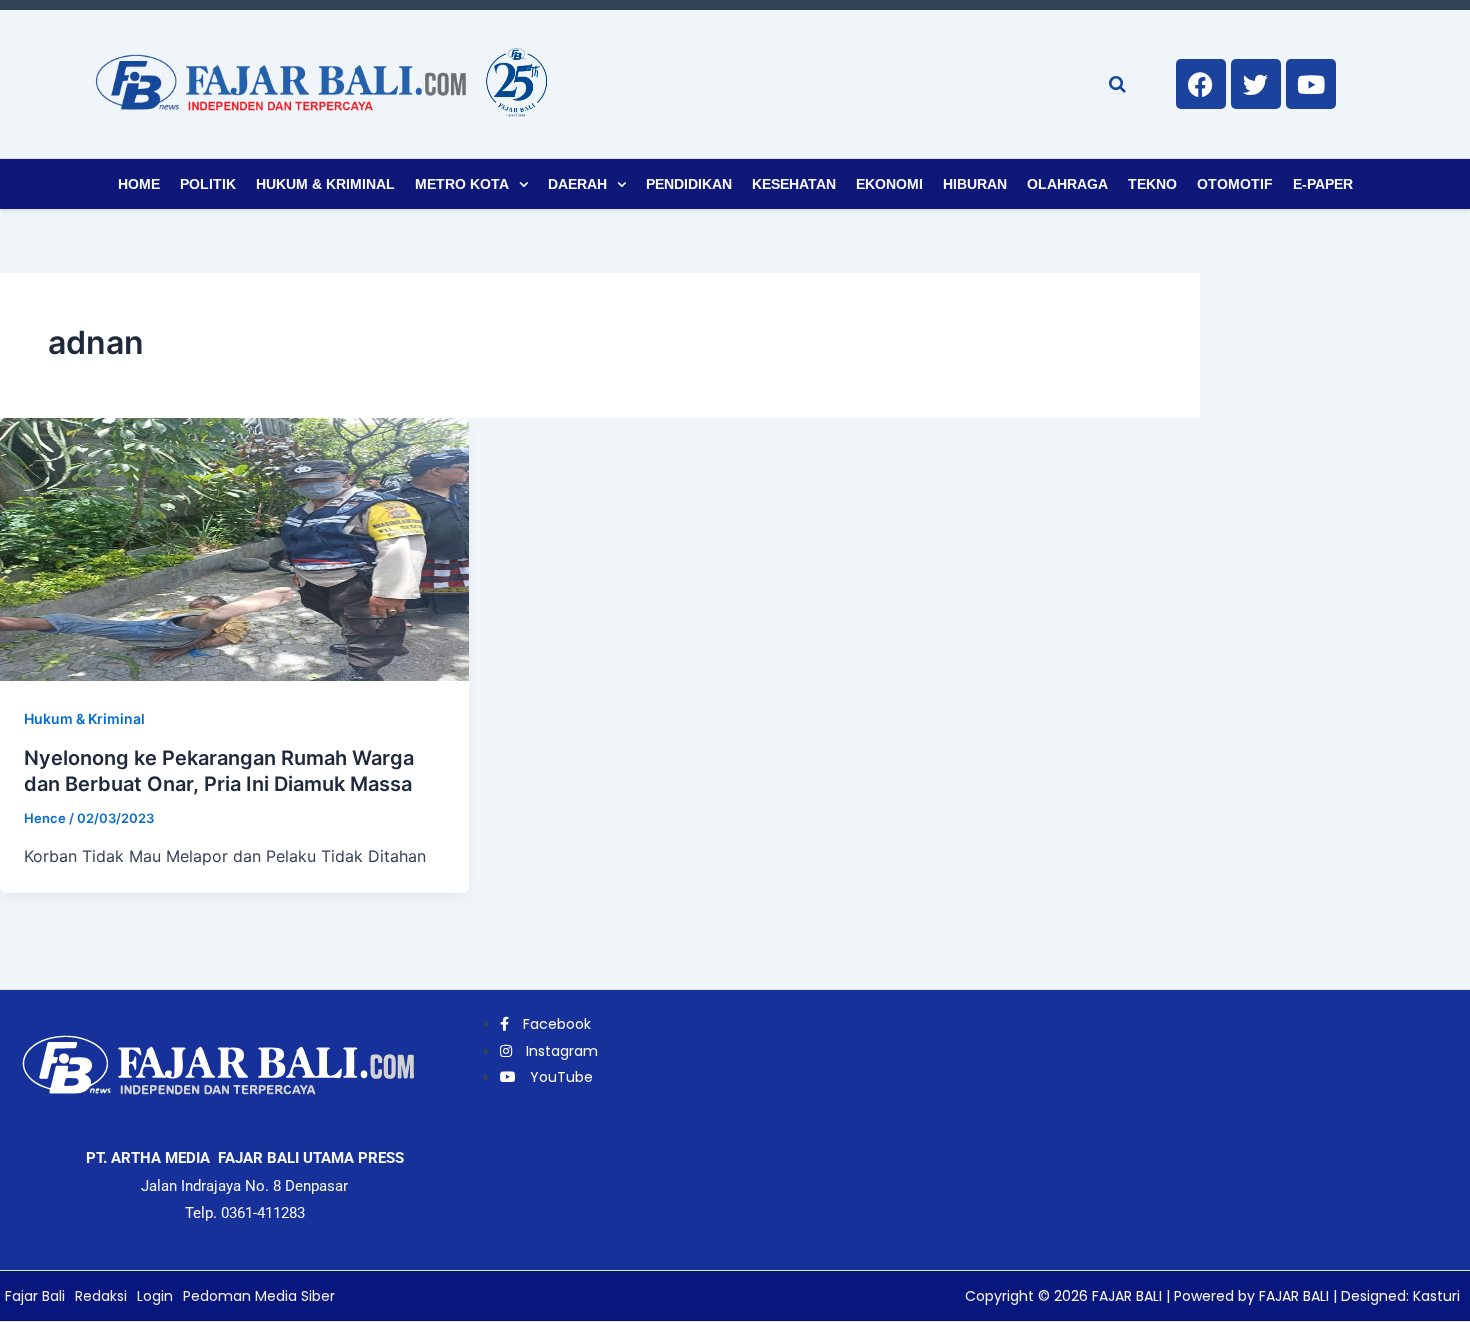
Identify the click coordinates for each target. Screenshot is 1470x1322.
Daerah (577, 184)
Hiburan (975, 184)
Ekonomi (889, 184)
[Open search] (1117, 84)
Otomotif (1235, 184)
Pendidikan (689, 184)
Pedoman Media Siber (259, 1296)
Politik (208, 184)
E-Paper (1323, 184)
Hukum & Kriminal (325, 184)
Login (155, 1296)
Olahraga (1067, 184)
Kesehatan (794, 184)
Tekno (1152, 184)
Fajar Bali (35, 1296)
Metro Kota (462, 184)
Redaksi (101, 1296)
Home (139, 184)
